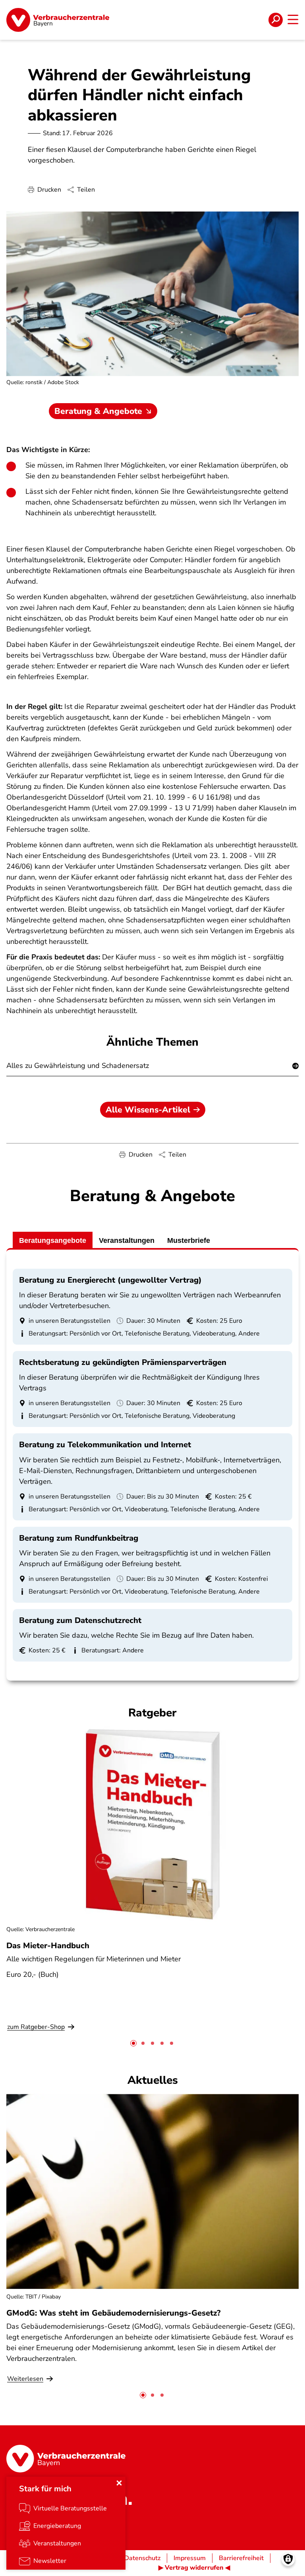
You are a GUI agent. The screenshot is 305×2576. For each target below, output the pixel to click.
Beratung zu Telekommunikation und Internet (105, 1445)
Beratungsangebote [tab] (53, 1240)
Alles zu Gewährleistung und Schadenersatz (78, 1066)
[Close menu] (119, 2483)
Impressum (190, 2558)
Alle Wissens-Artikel (148, 1110)
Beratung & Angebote (98, 411)
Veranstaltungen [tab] (127, 1240)
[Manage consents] (288, 2559)
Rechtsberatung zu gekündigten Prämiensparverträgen (123, 1362)
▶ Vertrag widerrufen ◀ (194, 2568)
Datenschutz (142, 2558)
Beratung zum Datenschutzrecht (80, 1620)
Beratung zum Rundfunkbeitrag (79, 1538)
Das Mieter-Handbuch (48, 1946)
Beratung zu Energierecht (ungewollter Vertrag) (110, 1280)
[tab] (133, 2043)
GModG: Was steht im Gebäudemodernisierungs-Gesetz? (113, 2313)
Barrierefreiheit (241, 2558)
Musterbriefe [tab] (189, 1240)
